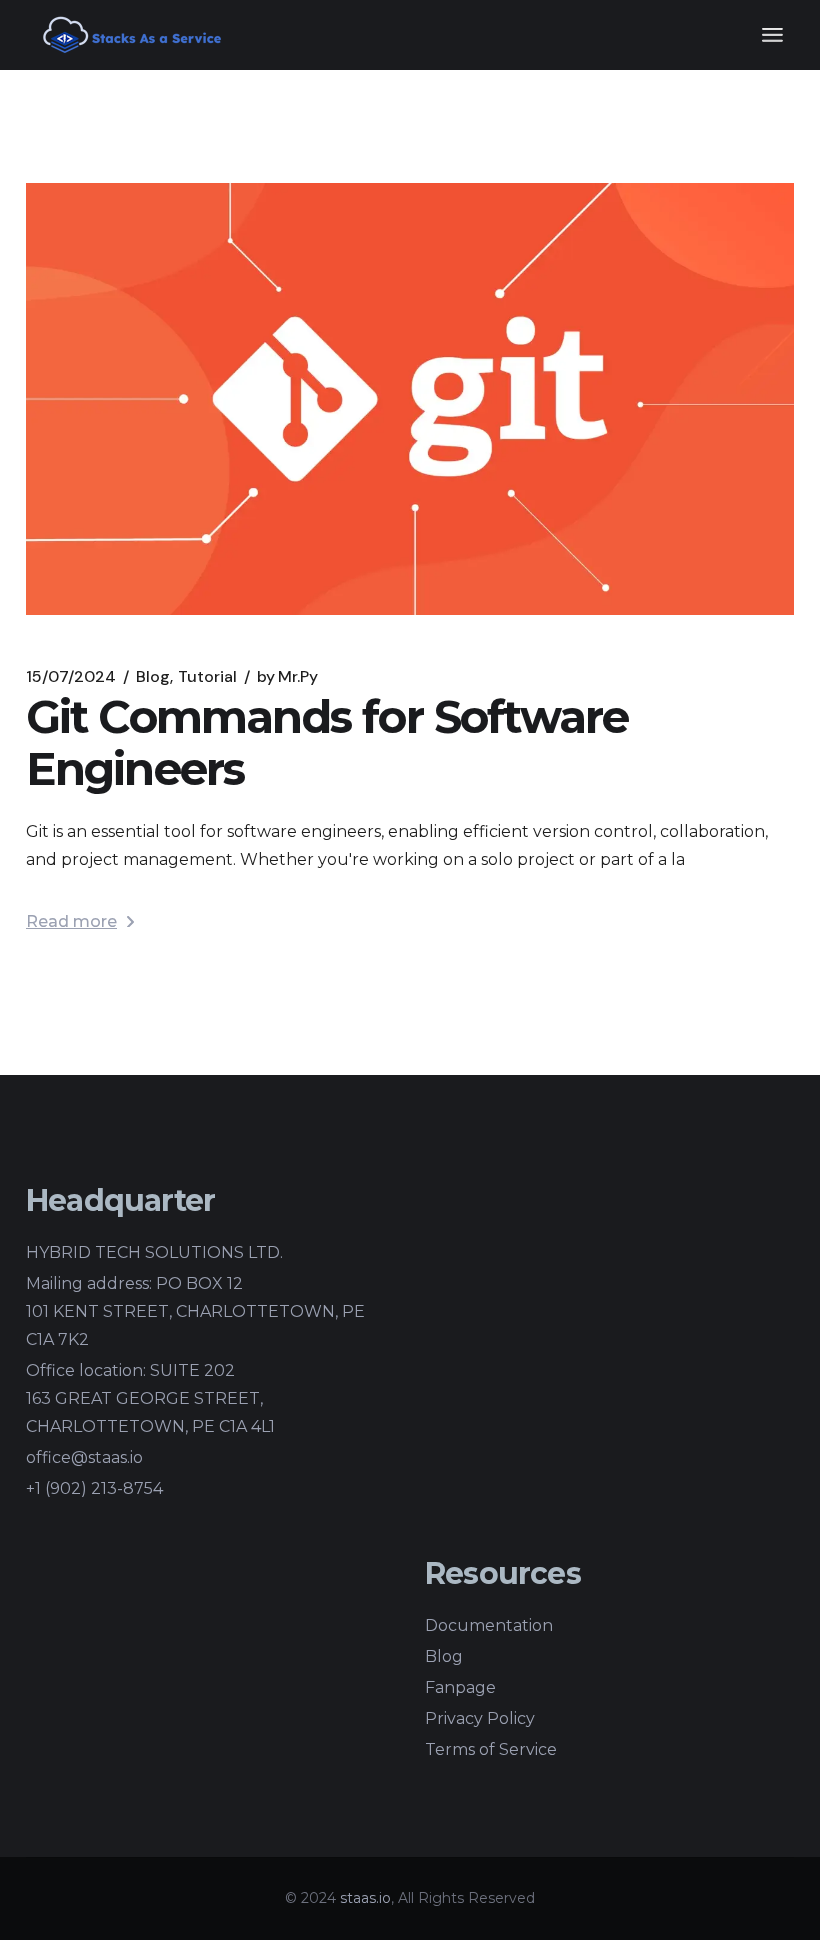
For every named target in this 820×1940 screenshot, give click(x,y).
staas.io (365, 1898)
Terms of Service (491, 1749)
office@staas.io (84, 1457)
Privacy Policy (480, 1718)
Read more (71, 921)
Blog (153, 677)
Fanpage (460, 1687)
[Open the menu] (772, 35)
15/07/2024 (71, 677)
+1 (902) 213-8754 (94, 1488)
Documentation (489, 1625)
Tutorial (207, 677)
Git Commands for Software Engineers (327, 742)
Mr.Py (287, 677)
